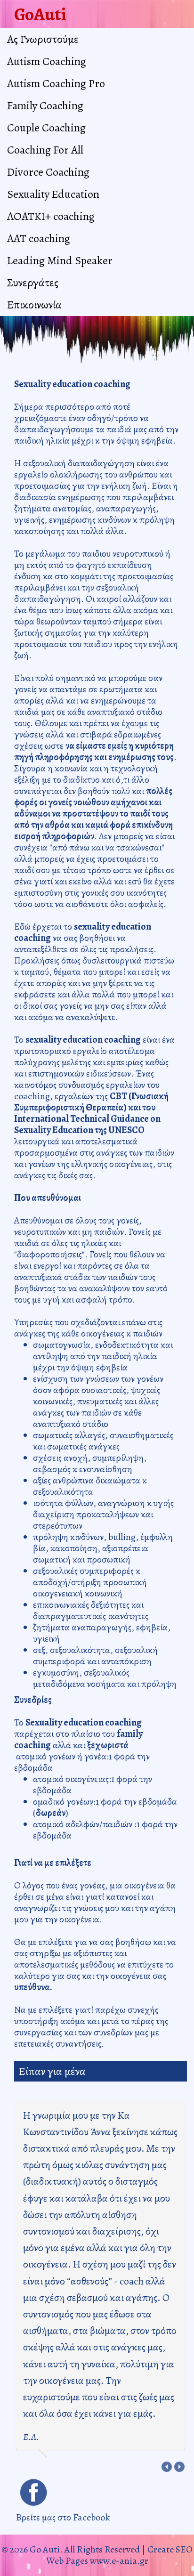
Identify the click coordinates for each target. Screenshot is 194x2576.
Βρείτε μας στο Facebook (63, 2517)
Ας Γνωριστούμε (43, 39)
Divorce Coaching (48, 172)
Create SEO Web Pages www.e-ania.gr (120, 2555)
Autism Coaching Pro (56, 83)
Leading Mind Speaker (60, 260)
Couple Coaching (46, 128)
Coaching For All (45, 150)
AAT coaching (39, 238)
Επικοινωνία (34, 305)
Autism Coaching (47, 61)
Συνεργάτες (33, 283)
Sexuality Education (53, 194)
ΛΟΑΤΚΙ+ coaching (51, 216)
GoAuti (40, 14)
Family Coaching (45, 105)
